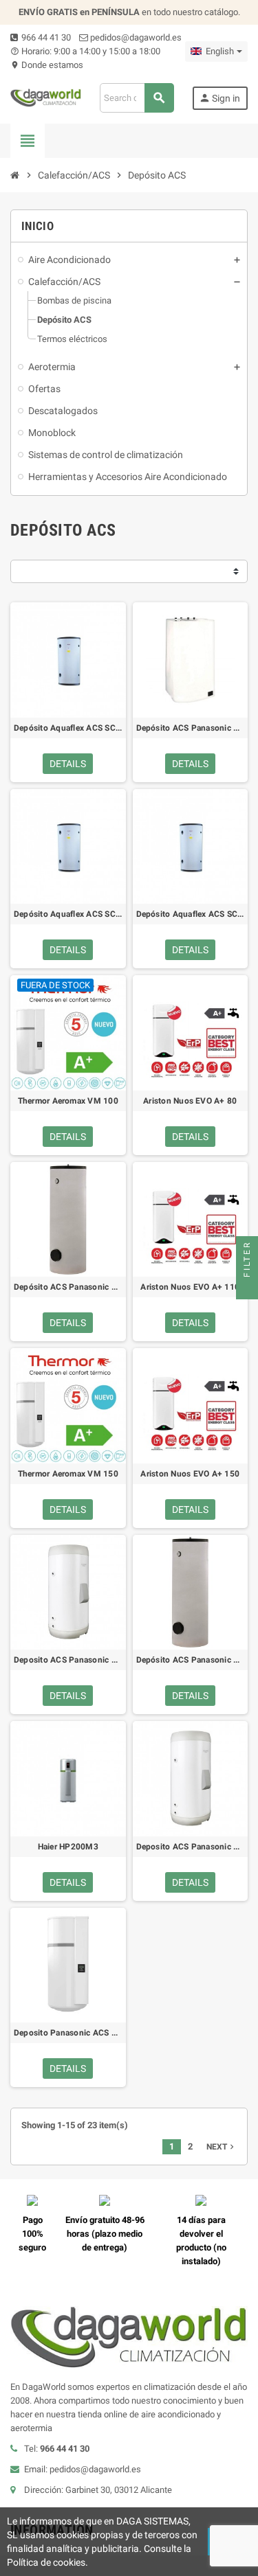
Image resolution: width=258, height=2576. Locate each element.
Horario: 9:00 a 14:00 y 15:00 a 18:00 (85, 51)
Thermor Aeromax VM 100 (68, 1101)
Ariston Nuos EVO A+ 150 (190, 1474)
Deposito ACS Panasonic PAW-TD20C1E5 (68, 1660)
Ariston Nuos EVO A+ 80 (190, 1101)
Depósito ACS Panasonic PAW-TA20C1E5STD (68, 1287)
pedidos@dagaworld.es (135, 37)
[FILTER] (247, 1288)
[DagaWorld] (46, 97)
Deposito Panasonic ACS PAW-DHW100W (68, 2033)
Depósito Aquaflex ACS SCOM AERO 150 (68, 914)
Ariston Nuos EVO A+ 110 (190, 1287)
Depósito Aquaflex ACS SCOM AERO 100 (68, 728)
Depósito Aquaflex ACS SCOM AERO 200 (191, 914)
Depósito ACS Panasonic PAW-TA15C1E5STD (191, 728)
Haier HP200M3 (68, 1847)
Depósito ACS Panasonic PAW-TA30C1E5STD (191, 1660)
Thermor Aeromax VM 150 (68, 1474)
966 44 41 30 (45, 37)
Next (222, 2147)
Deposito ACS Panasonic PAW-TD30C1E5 (191, 1847)
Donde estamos (47, 65)
